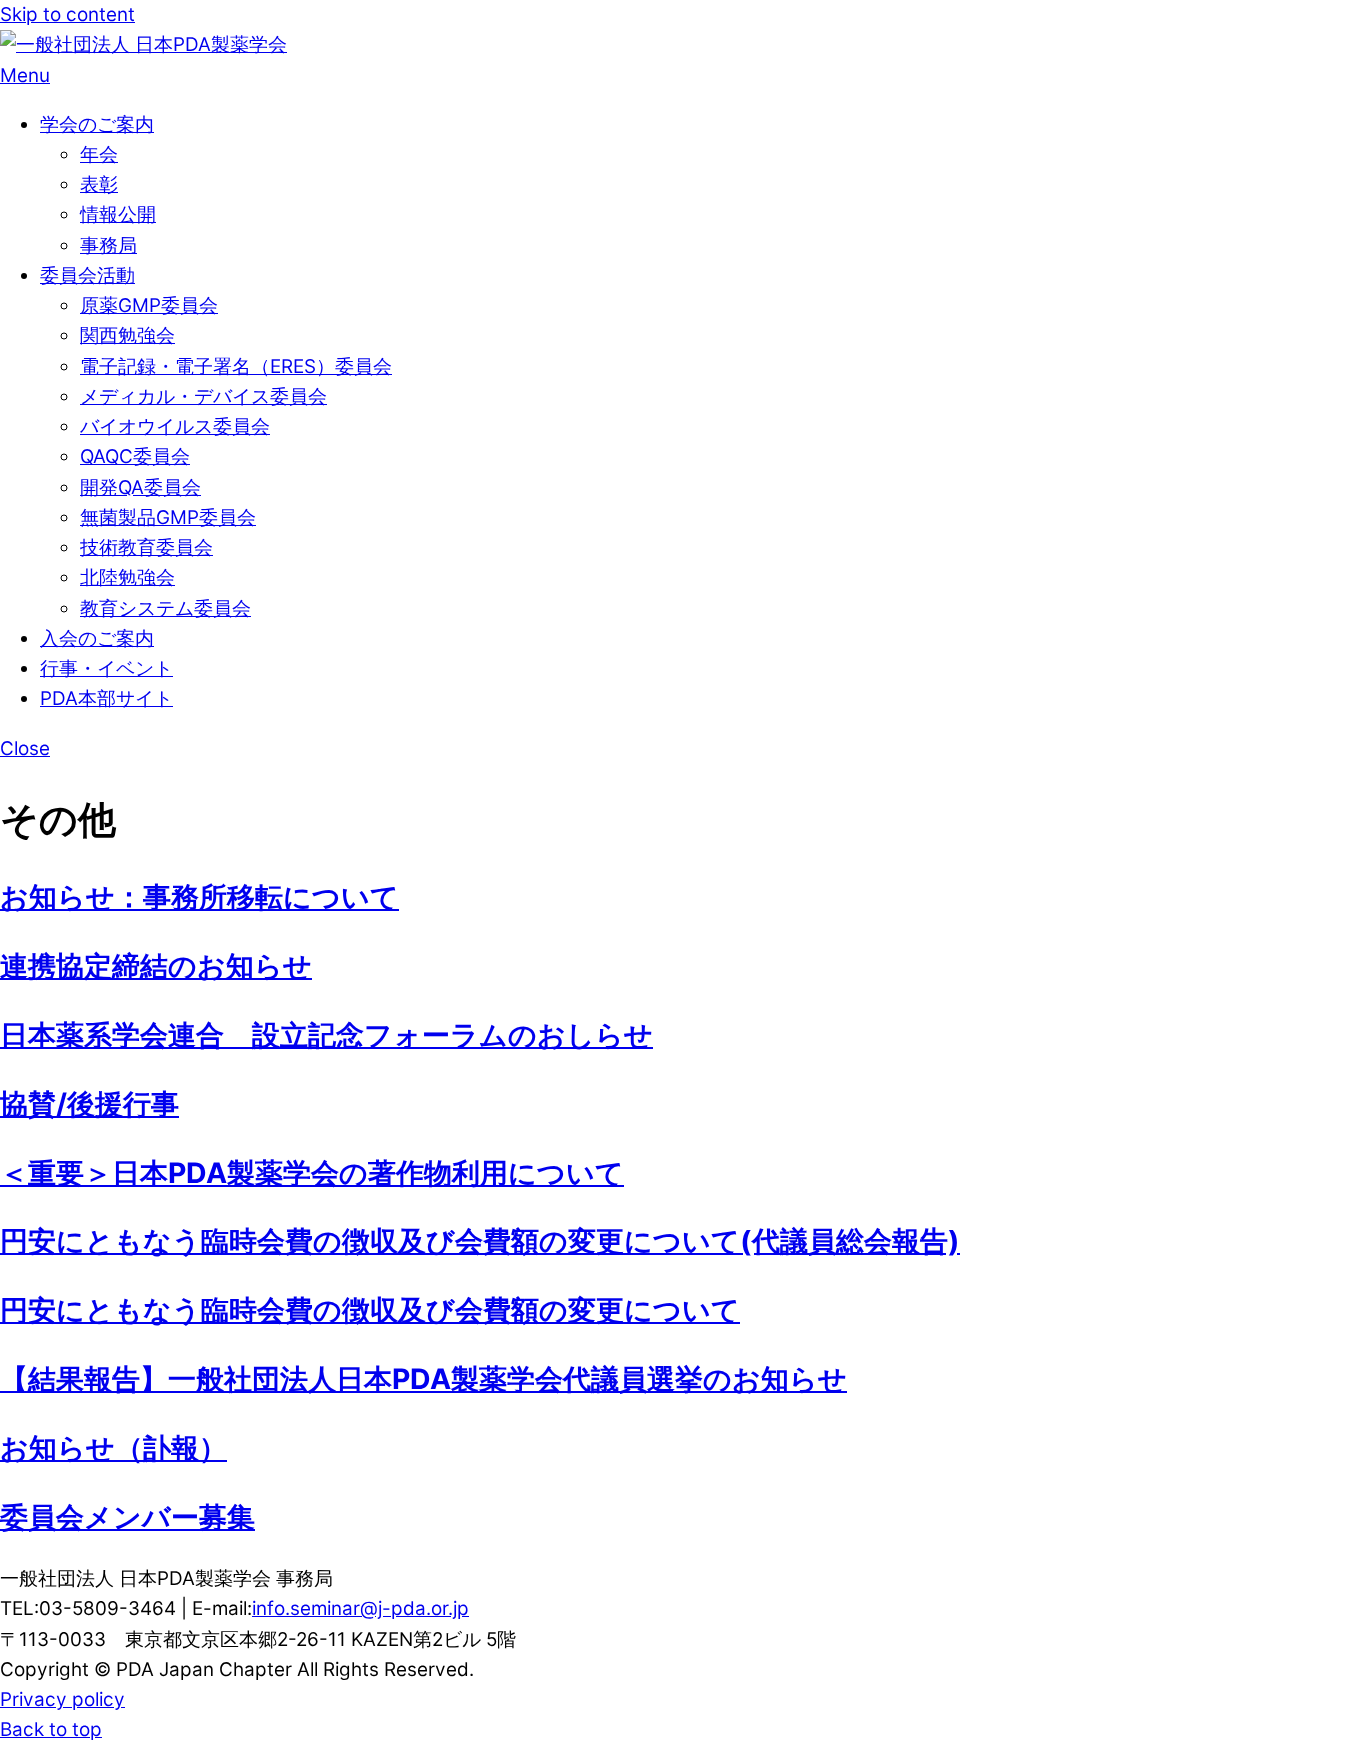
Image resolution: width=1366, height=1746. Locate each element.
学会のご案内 (97, 124)
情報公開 (118, 214)
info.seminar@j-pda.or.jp (360, 1608)
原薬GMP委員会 (149, 305)
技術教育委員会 (146, 547)
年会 (99, 154)
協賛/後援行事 (89, 1104)
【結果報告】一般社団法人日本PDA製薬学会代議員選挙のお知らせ (423, 1379)
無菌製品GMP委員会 (168, 517)
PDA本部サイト (106, 698)
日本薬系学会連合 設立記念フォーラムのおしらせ (326, 1035)
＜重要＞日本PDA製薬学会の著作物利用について (312, 1173)
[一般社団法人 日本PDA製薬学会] (143, 44)
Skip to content (67, 14)
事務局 (108, 245)
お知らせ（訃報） (113, 1448)
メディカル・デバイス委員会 (203, 396)
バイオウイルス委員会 (175, 426)
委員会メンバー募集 (127, 1517)
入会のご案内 (97, 638)
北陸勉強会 (127, 577)
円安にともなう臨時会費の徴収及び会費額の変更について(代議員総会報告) (480, 1241)
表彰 (99, 184)
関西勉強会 (127, 335)
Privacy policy (62, 1699)
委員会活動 (87, 275)
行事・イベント (106, 668)
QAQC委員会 (135, 456)
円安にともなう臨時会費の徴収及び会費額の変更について (370, 1310)
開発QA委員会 (140, 487)
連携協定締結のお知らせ (156, 966)
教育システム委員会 (165, 608)
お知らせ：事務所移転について (199, 897)
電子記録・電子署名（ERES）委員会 (236, 366)
